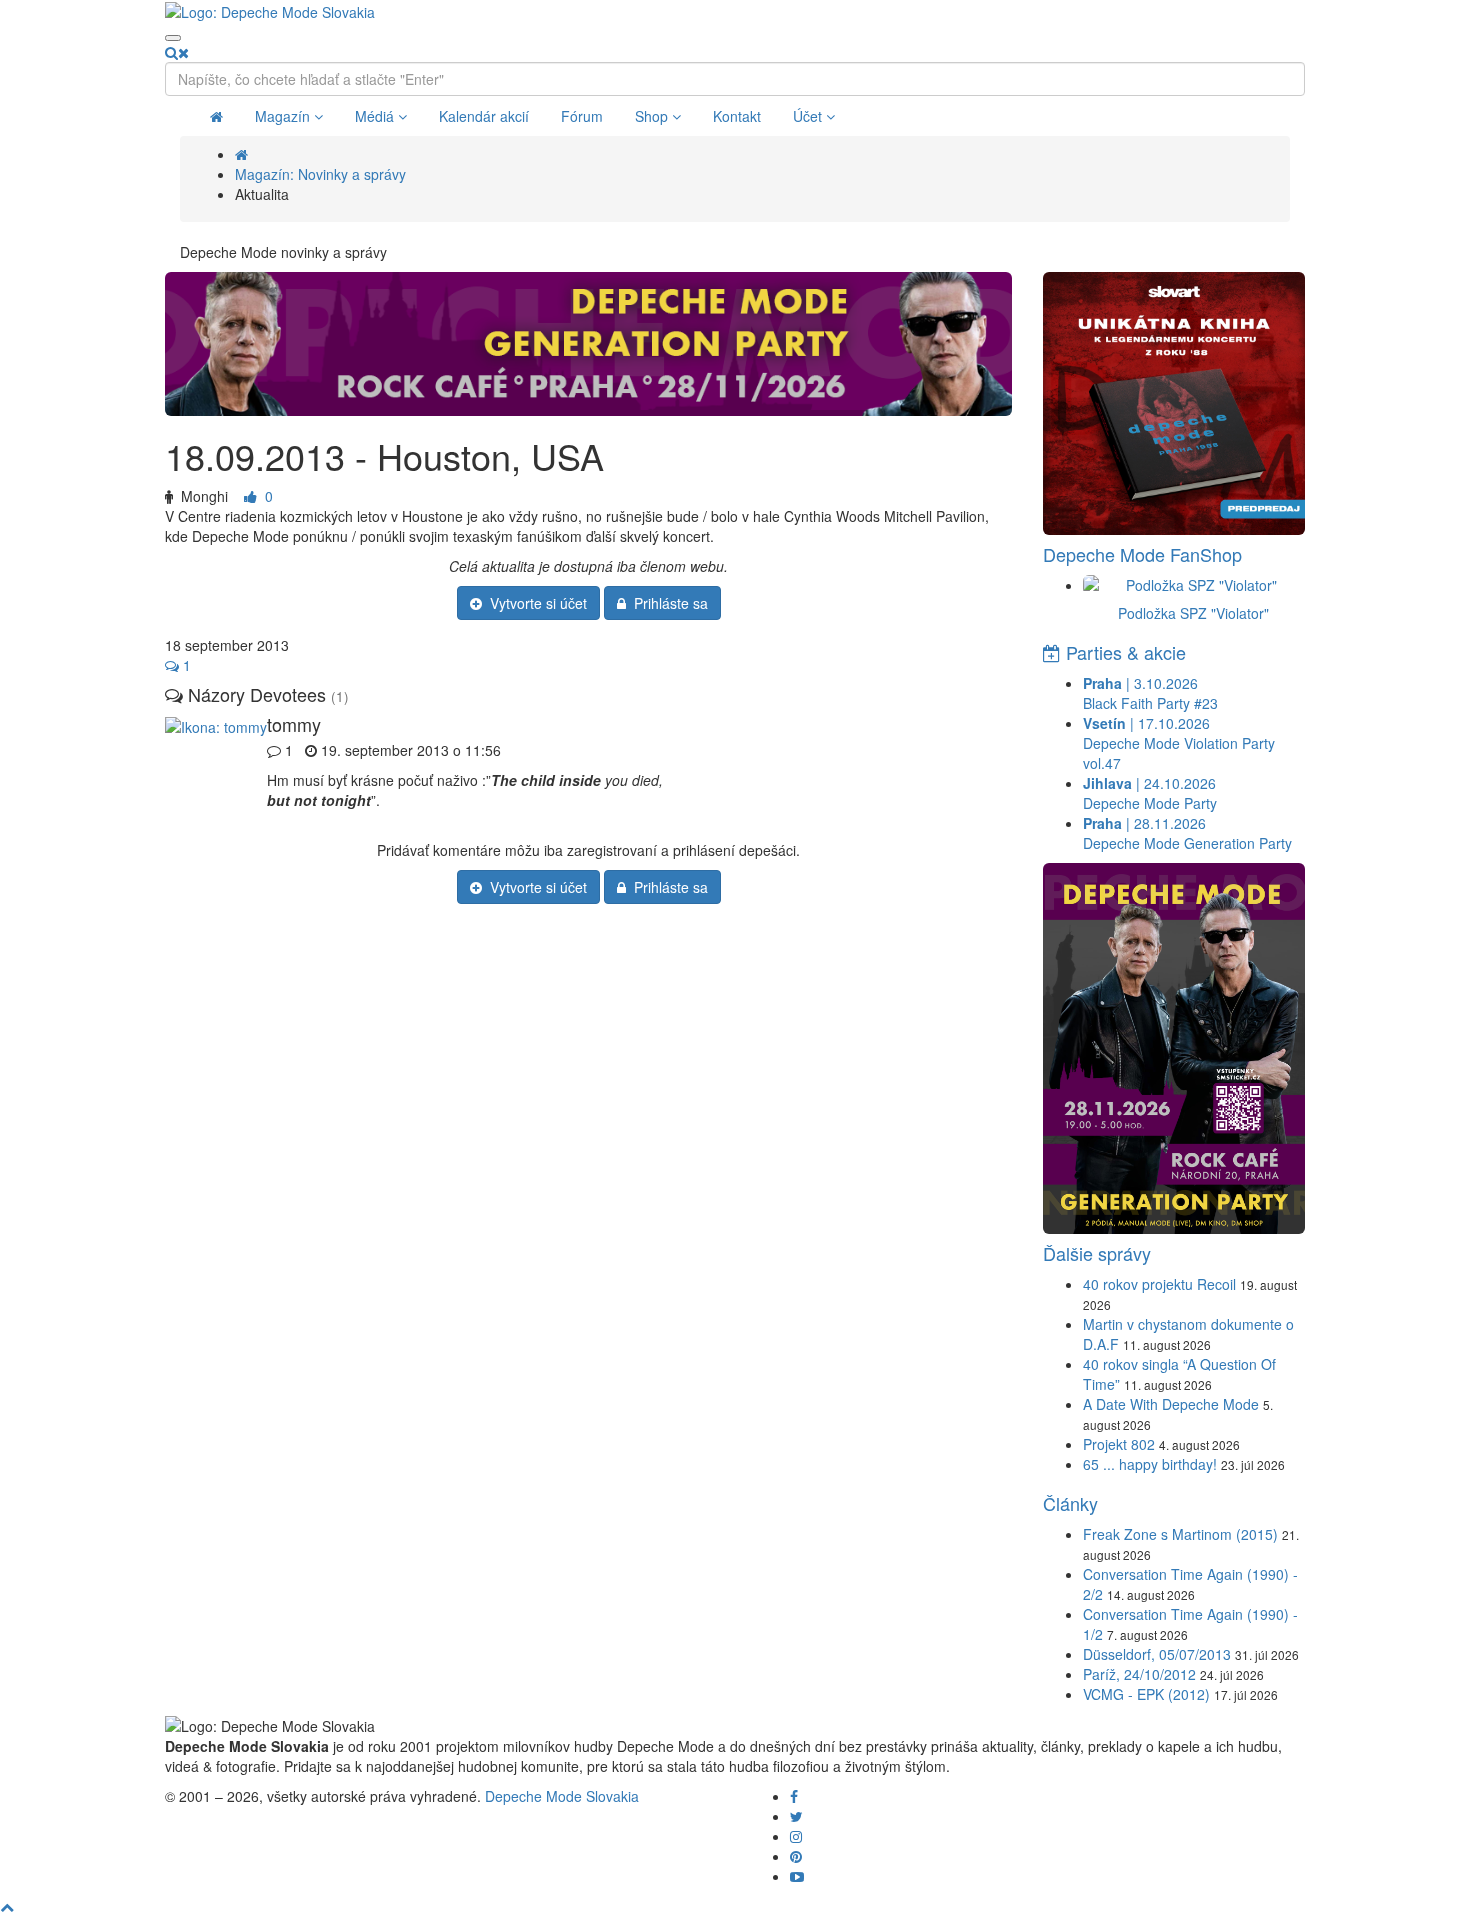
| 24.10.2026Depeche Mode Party (1150, 793)
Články (1070, 1503)
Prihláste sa (667, 603)
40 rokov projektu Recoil (1159, 1284)
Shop (653, 116)
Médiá (376, 116)
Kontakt (737, 116)
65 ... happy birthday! (1150, 1464)
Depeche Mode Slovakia (562, 1796)
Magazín (284, 116)
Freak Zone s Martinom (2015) (1180, 1534)
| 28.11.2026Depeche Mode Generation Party (1187, 833)
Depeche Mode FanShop (1142, 554)
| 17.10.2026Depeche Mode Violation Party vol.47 (1179, 743)
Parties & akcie (1123, 652)
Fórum (582, 116)
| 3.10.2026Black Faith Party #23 (1150, 693)
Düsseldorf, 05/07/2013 (1157, 1654)
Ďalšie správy (1097, 1253)
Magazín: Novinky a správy (320, 174)
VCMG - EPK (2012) (1146, 1694)
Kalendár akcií (484, 116)
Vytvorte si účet (534, 603)
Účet (809, 116)
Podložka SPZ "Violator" (1193, 613)
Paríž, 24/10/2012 (1139, 1674)
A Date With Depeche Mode (1171, 1404)
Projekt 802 (1119, 1444)
